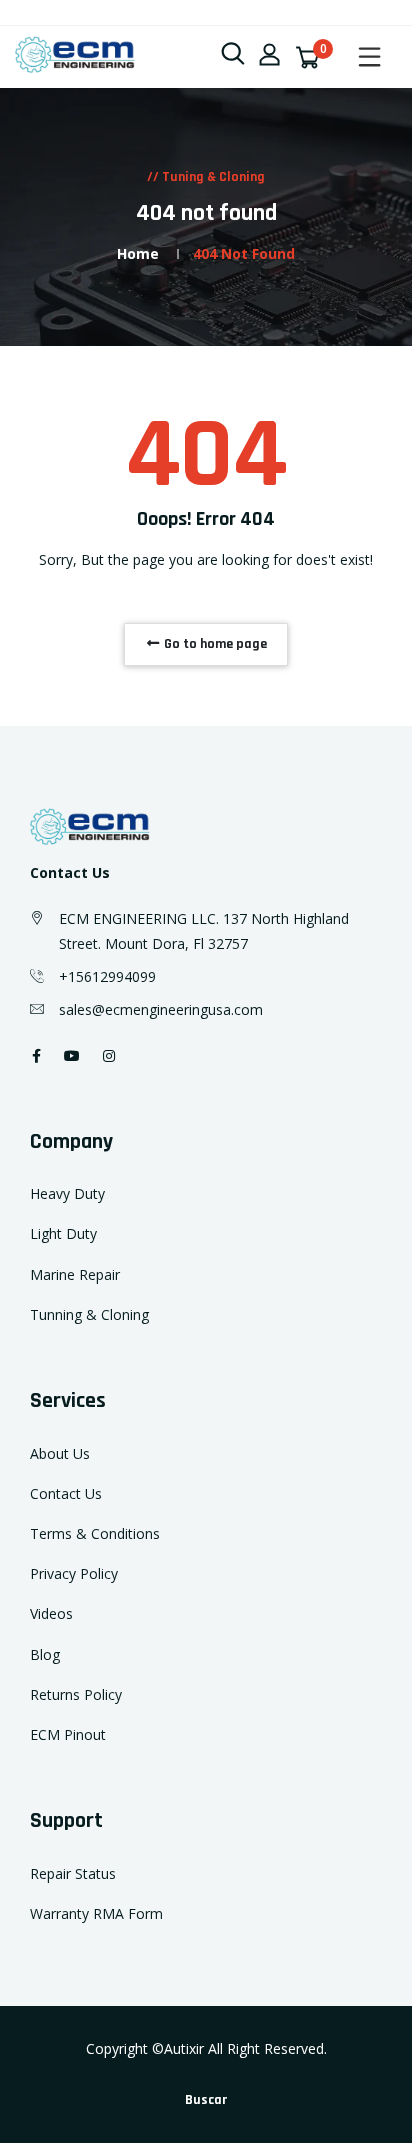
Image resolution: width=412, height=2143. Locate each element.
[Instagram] (109, 1055)
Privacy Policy (74, 1573)
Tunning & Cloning (89, 1314)
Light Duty (63, 1233)
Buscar (206, 2100)
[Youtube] (72, 1055)
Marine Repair (75, 1274)
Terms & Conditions (95, 1533)
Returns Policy (76, 1694)
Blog (45, 1654)
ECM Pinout (68, 1734)
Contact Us (66, 1493)
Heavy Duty (67, 1193)
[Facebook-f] (36, 1055)
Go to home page (214, 644)
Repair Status (73, 1873)
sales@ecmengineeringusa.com (161, 1009)
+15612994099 (107, 976)
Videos (51, 1613)
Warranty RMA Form (96, 1913)
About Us (60, 1453)
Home (138, 253)
